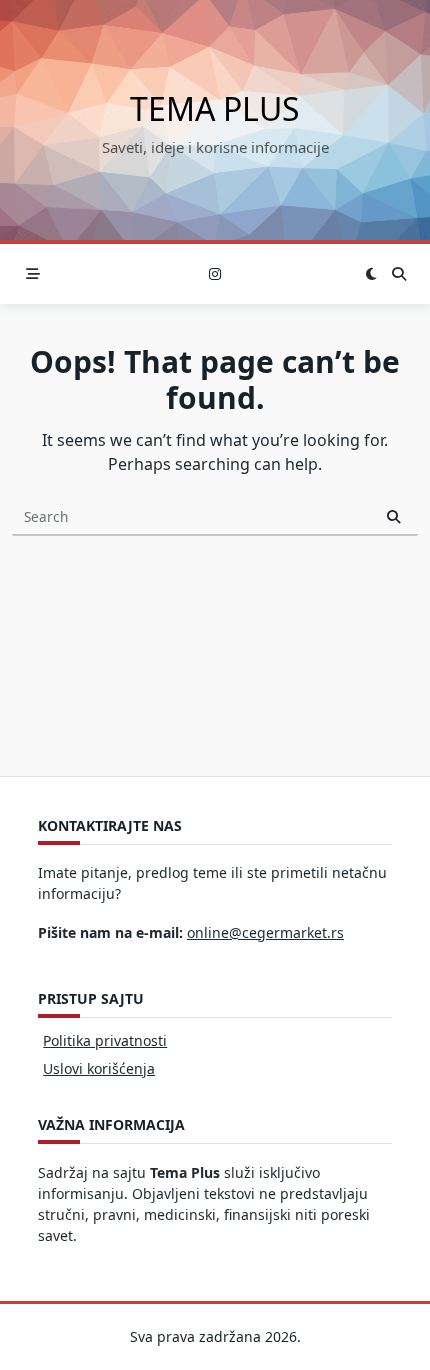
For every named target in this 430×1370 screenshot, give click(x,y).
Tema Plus (215, 108)
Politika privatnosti (105, 1040)
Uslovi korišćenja (99, 1068)
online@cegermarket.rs (265, 932)
